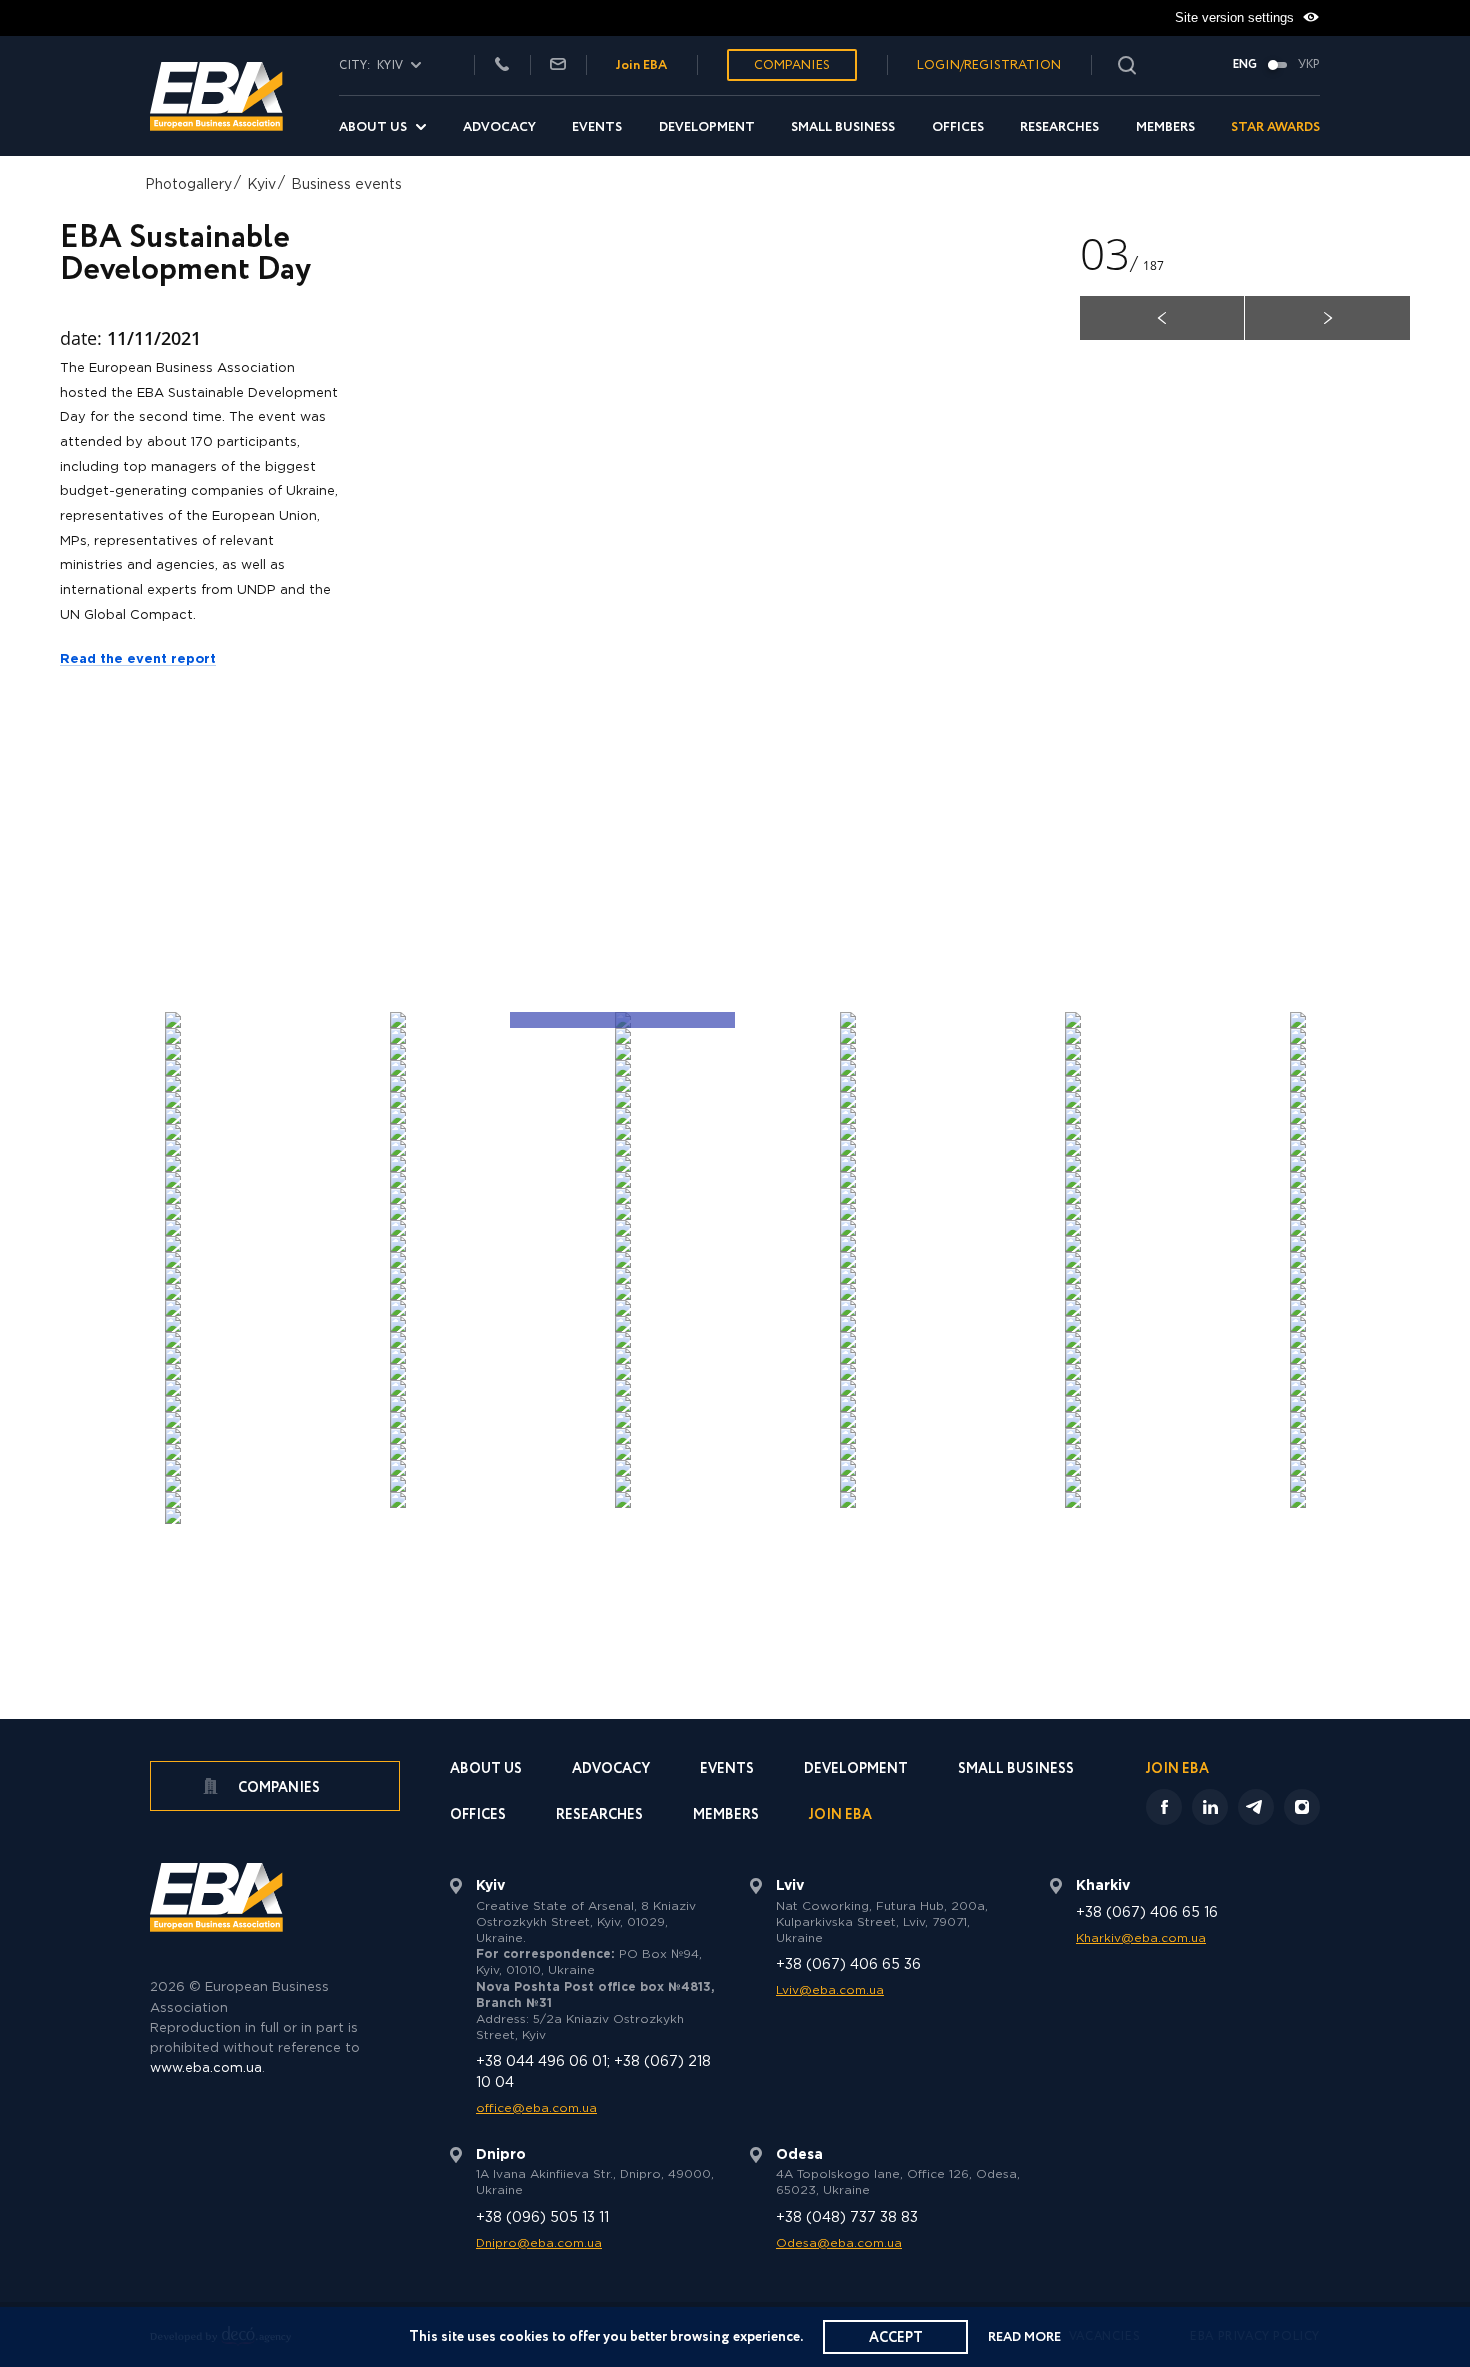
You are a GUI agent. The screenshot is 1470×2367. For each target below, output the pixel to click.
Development (707, 127)
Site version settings (1236, 17)
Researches (1059, 127)
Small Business (843, 127)
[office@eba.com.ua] (558, 65)
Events (597, 127)
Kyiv (261, 185)
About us (373, 127)
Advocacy (499, 127)
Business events (346, 185)
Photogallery (188, 185)
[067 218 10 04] (502, 65)
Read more (1024, 2337)
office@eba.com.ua (536, 2108)
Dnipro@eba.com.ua (539, 2243)
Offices (958, 127)
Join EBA (641, 65)
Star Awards (1275, 127)
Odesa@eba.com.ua (839, 2243)
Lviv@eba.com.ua (830, 1990)
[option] (791, 602)
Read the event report (138, 659)
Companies (792, 65)
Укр (1309, 65)
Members (1165, 127)
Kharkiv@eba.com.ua (1141, 1938)
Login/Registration (989, 65)
